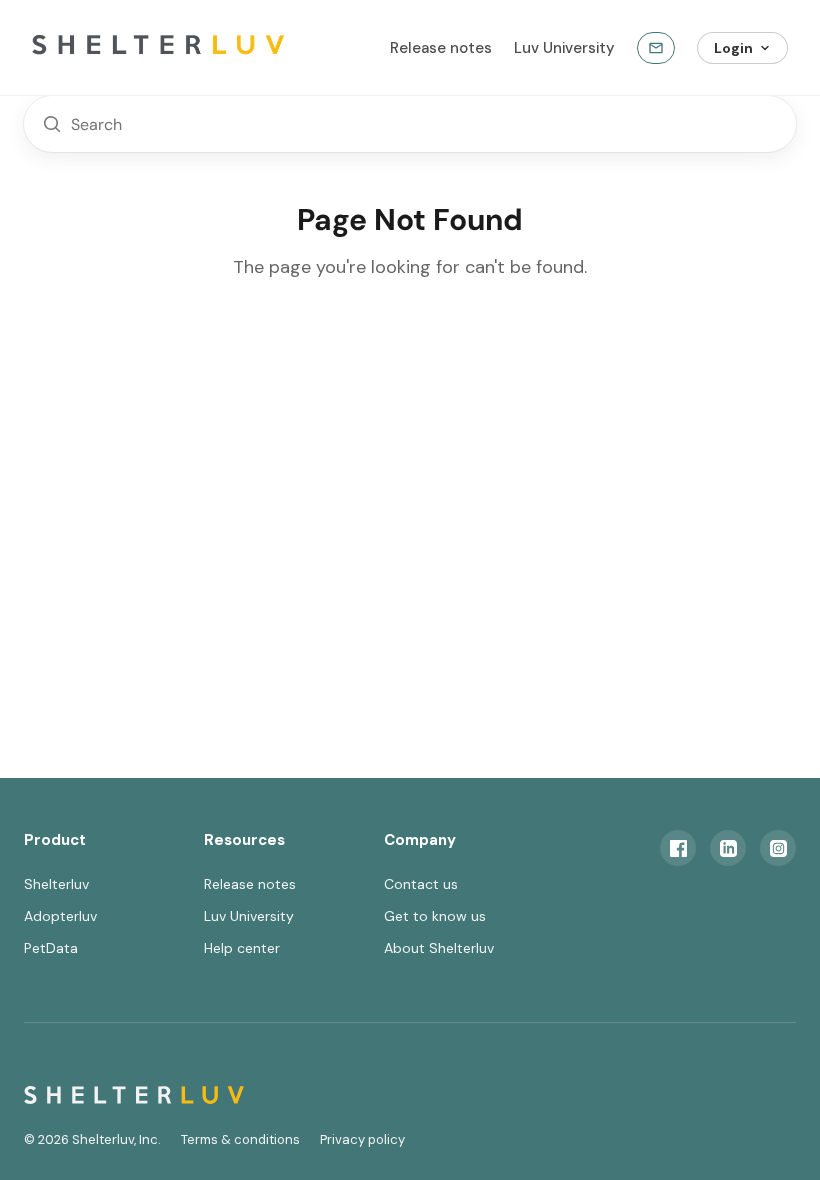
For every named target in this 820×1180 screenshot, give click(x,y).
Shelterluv (56, 884)
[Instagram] (778, 848)
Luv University (564, 48)
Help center (242, 948)
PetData (51, 948)
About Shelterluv (439, 948)
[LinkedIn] (728, 848)
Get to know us (435, 916)
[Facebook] (678, 848)
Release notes (441, 48)
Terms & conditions (240, 1139)
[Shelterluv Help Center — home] (192, 48)
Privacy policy (362, 1139)
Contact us (421, 884)
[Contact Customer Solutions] (656, 48)
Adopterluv (60, 916)
